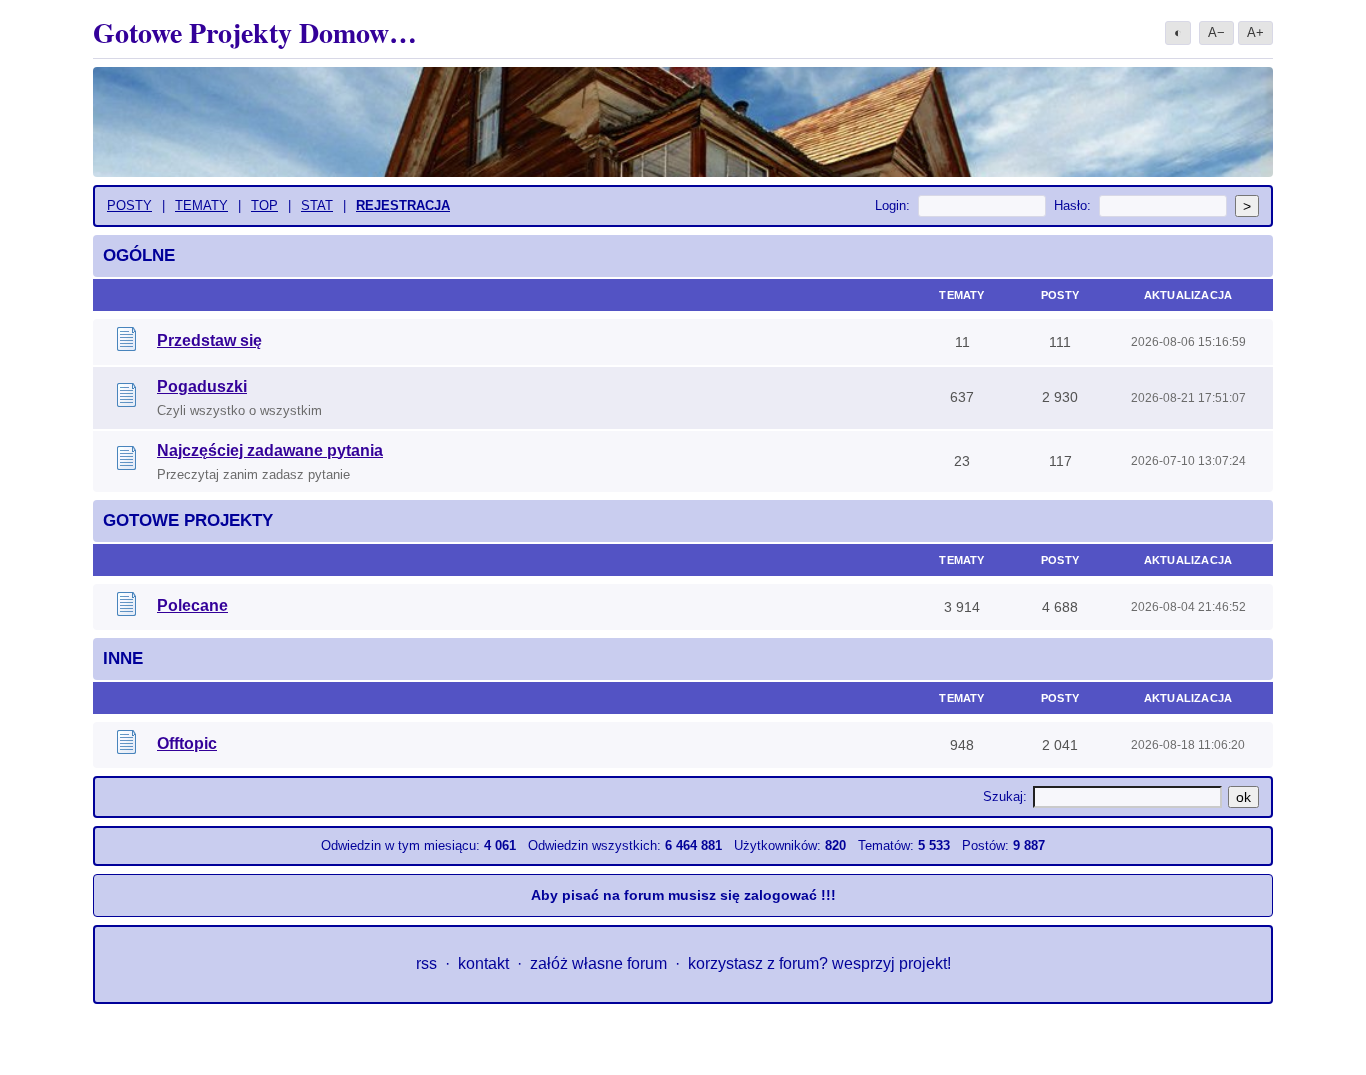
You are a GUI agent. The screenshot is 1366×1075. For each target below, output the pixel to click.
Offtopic (187, 743)
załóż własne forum (598, 963)
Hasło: (1072, 205)
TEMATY (201, 205)
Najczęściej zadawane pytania (270, 450)
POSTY (129, 205)
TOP (264, 205)
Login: (892, 205)
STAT (317, 205)
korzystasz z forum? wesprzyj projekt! (819, 963)
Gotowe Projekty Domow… (255, 32)
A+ (1255, 32)
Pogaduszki (202, 386)
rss (426, 963)
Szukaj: (1005, 796)
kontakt (483, 963)
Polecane (192, 605)
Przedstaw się (209, 340)
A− (1216, 32)
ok (1243, 797)
